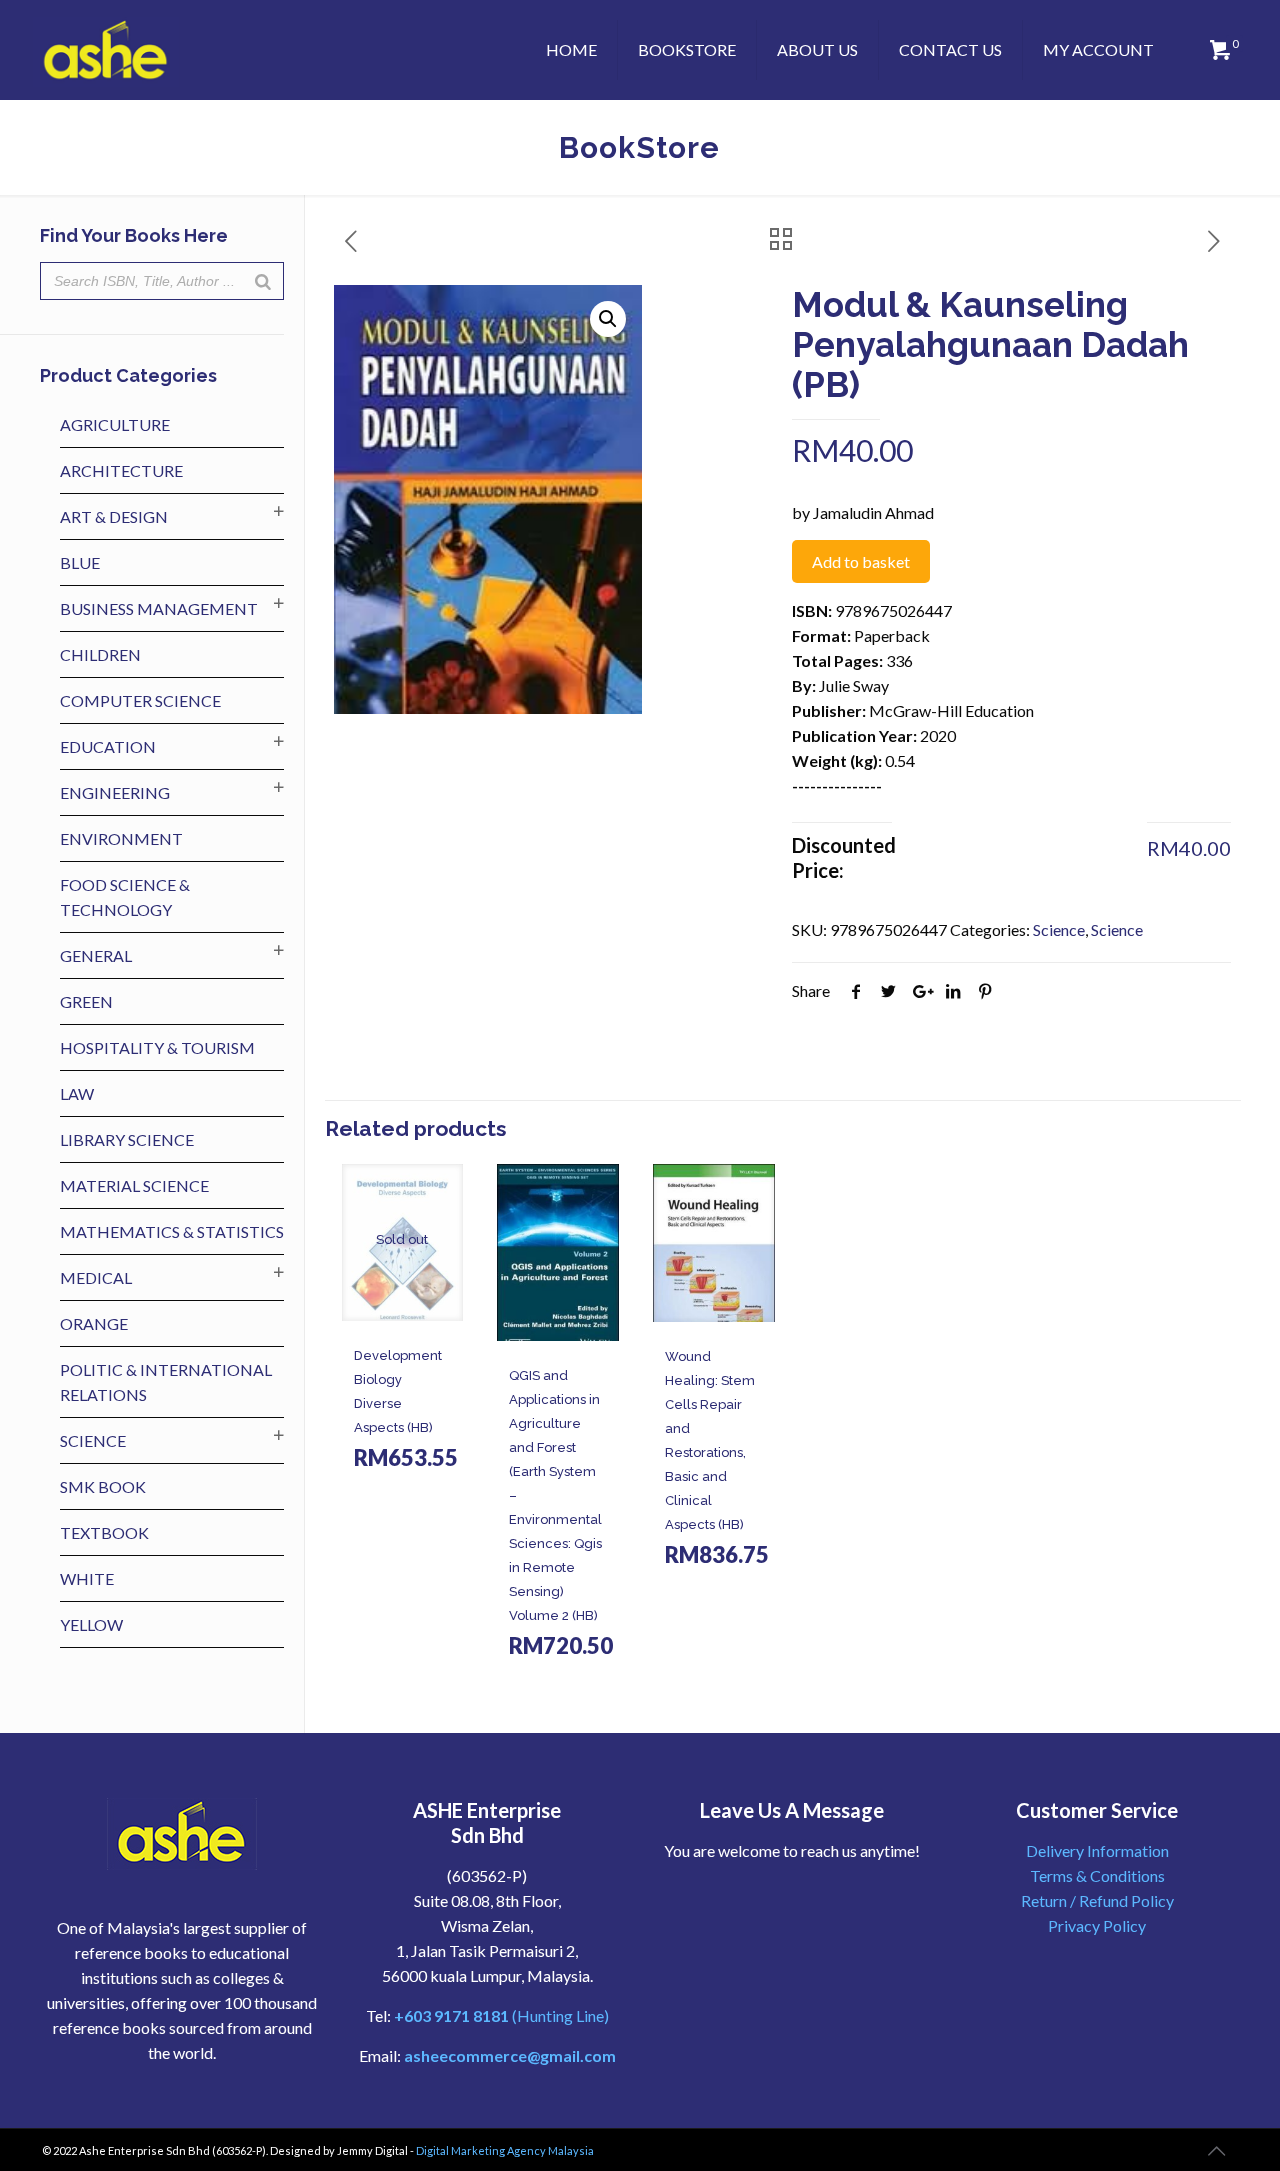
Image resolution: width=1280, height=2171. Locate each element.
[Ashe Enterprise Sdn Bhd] (106, 50)
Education (108, 746)
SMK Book (103, 1486)
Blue (80, 562)
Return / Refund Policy (1097, 1900)
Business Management (159, 608)
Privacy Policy (1097, 1925)
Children (100, 654)
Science (1059, 929)
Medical (96, 1277)
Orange (94, 1323)
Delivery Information (1097, 1850)
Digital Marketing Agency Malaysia (505, 2150)
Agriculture (115, 424)
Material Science (134, 1185)
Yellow (91, 1624)
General (96, 955)
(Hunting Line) (501, 2015)
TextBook (104, 1532)
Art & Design (114, 516)
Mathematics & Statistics (172, 1231)
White (87, 1578)
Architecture (121, 470)
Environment (121, 838)
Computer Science (140, 700)
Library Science (127, 1139)
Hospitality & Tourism (157, 1047)
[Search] (263, 281)
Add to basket (861, 561)
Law (77, 1093)
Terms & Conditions (1097, 1875)
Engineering (115, 792)
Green (86, 1001)
